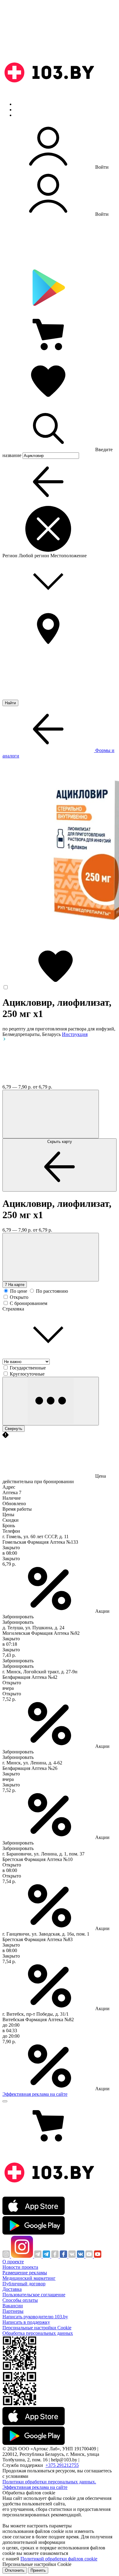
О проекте (13, 2262)
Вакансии (13, 2306)
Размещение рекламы (25, 2273)
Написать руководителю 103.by (35, 2317)
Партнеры (13, 2311)
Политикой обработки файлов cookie (59, 2559)
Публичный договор (24, 2284)
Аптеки (23, 110)
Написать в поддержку (26, 2322)
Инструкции (28, 115)
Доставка (12, 2289)
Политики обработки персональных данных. (49, 2482)
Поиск (21, 104)
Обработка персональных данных (38, 2333)
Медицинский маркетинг (29, 2278)
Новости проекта (20, 2267)
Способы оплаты (20, 2300)
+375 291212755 (62, 2465)
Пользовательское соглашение (34, 2295)
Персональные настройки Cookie (37, 2328)
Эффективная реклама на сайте (35, 2094)
